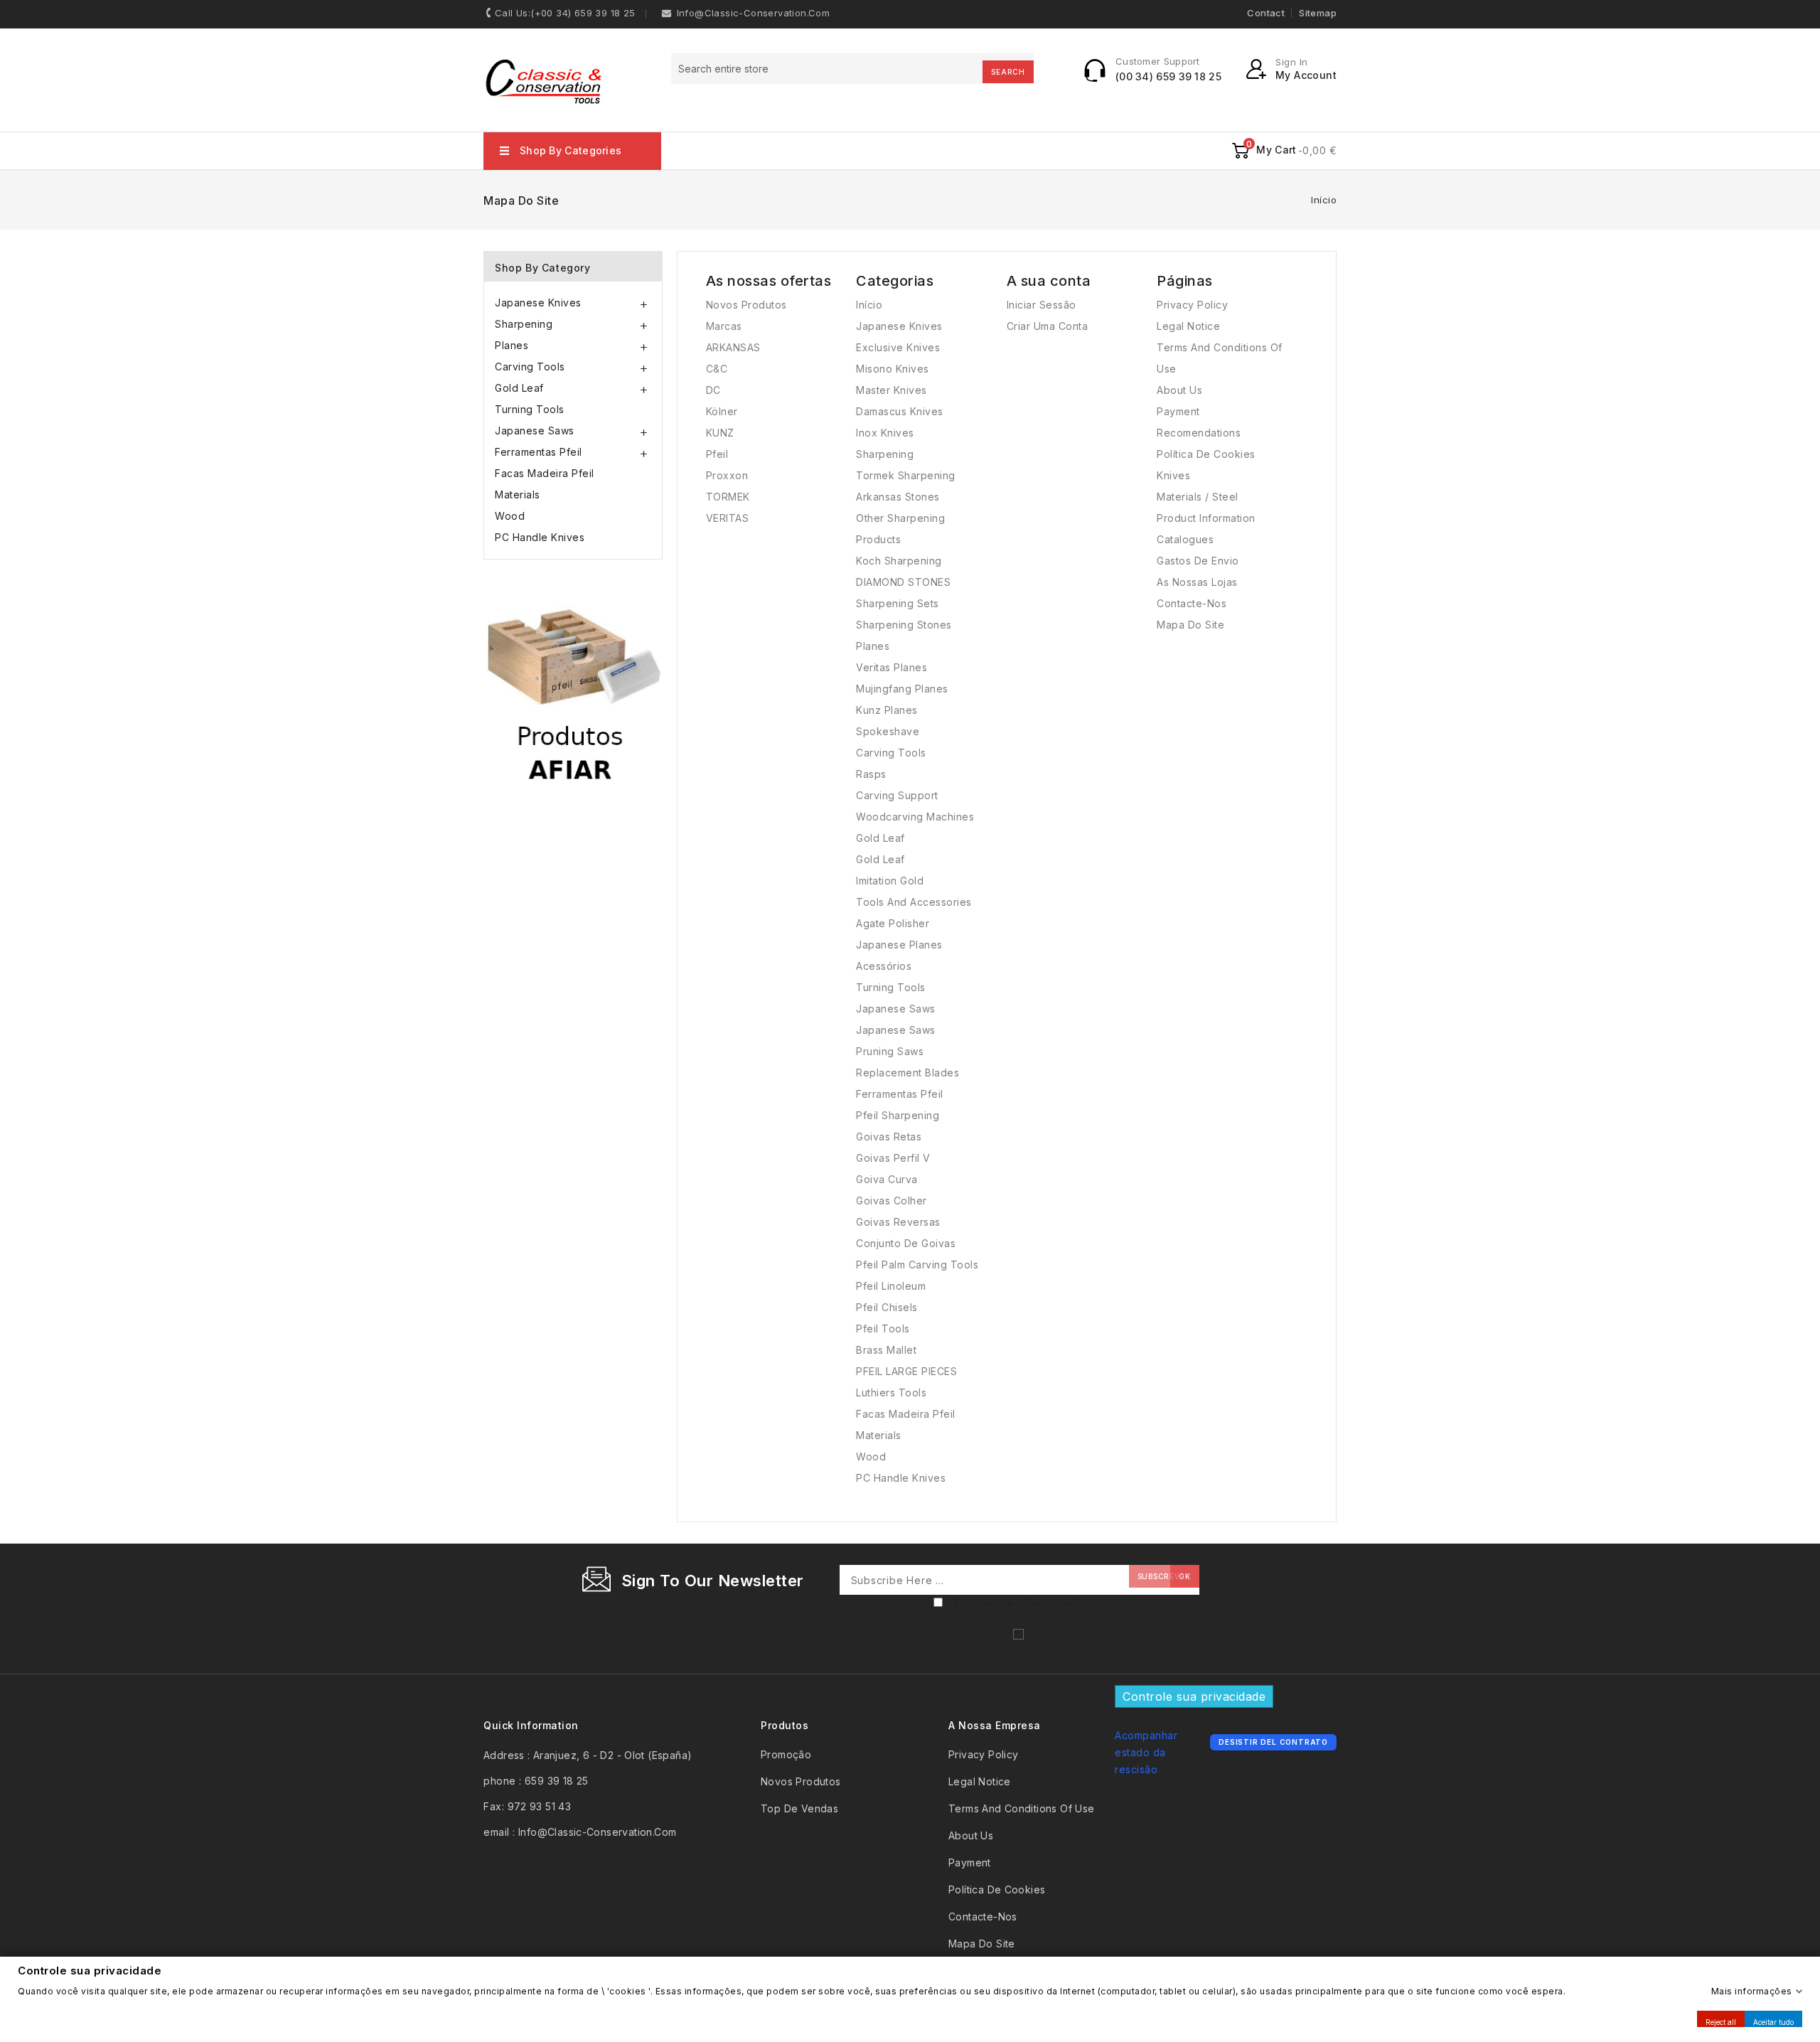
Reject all (1721, 2021)
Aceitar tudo (1773, 2021)
